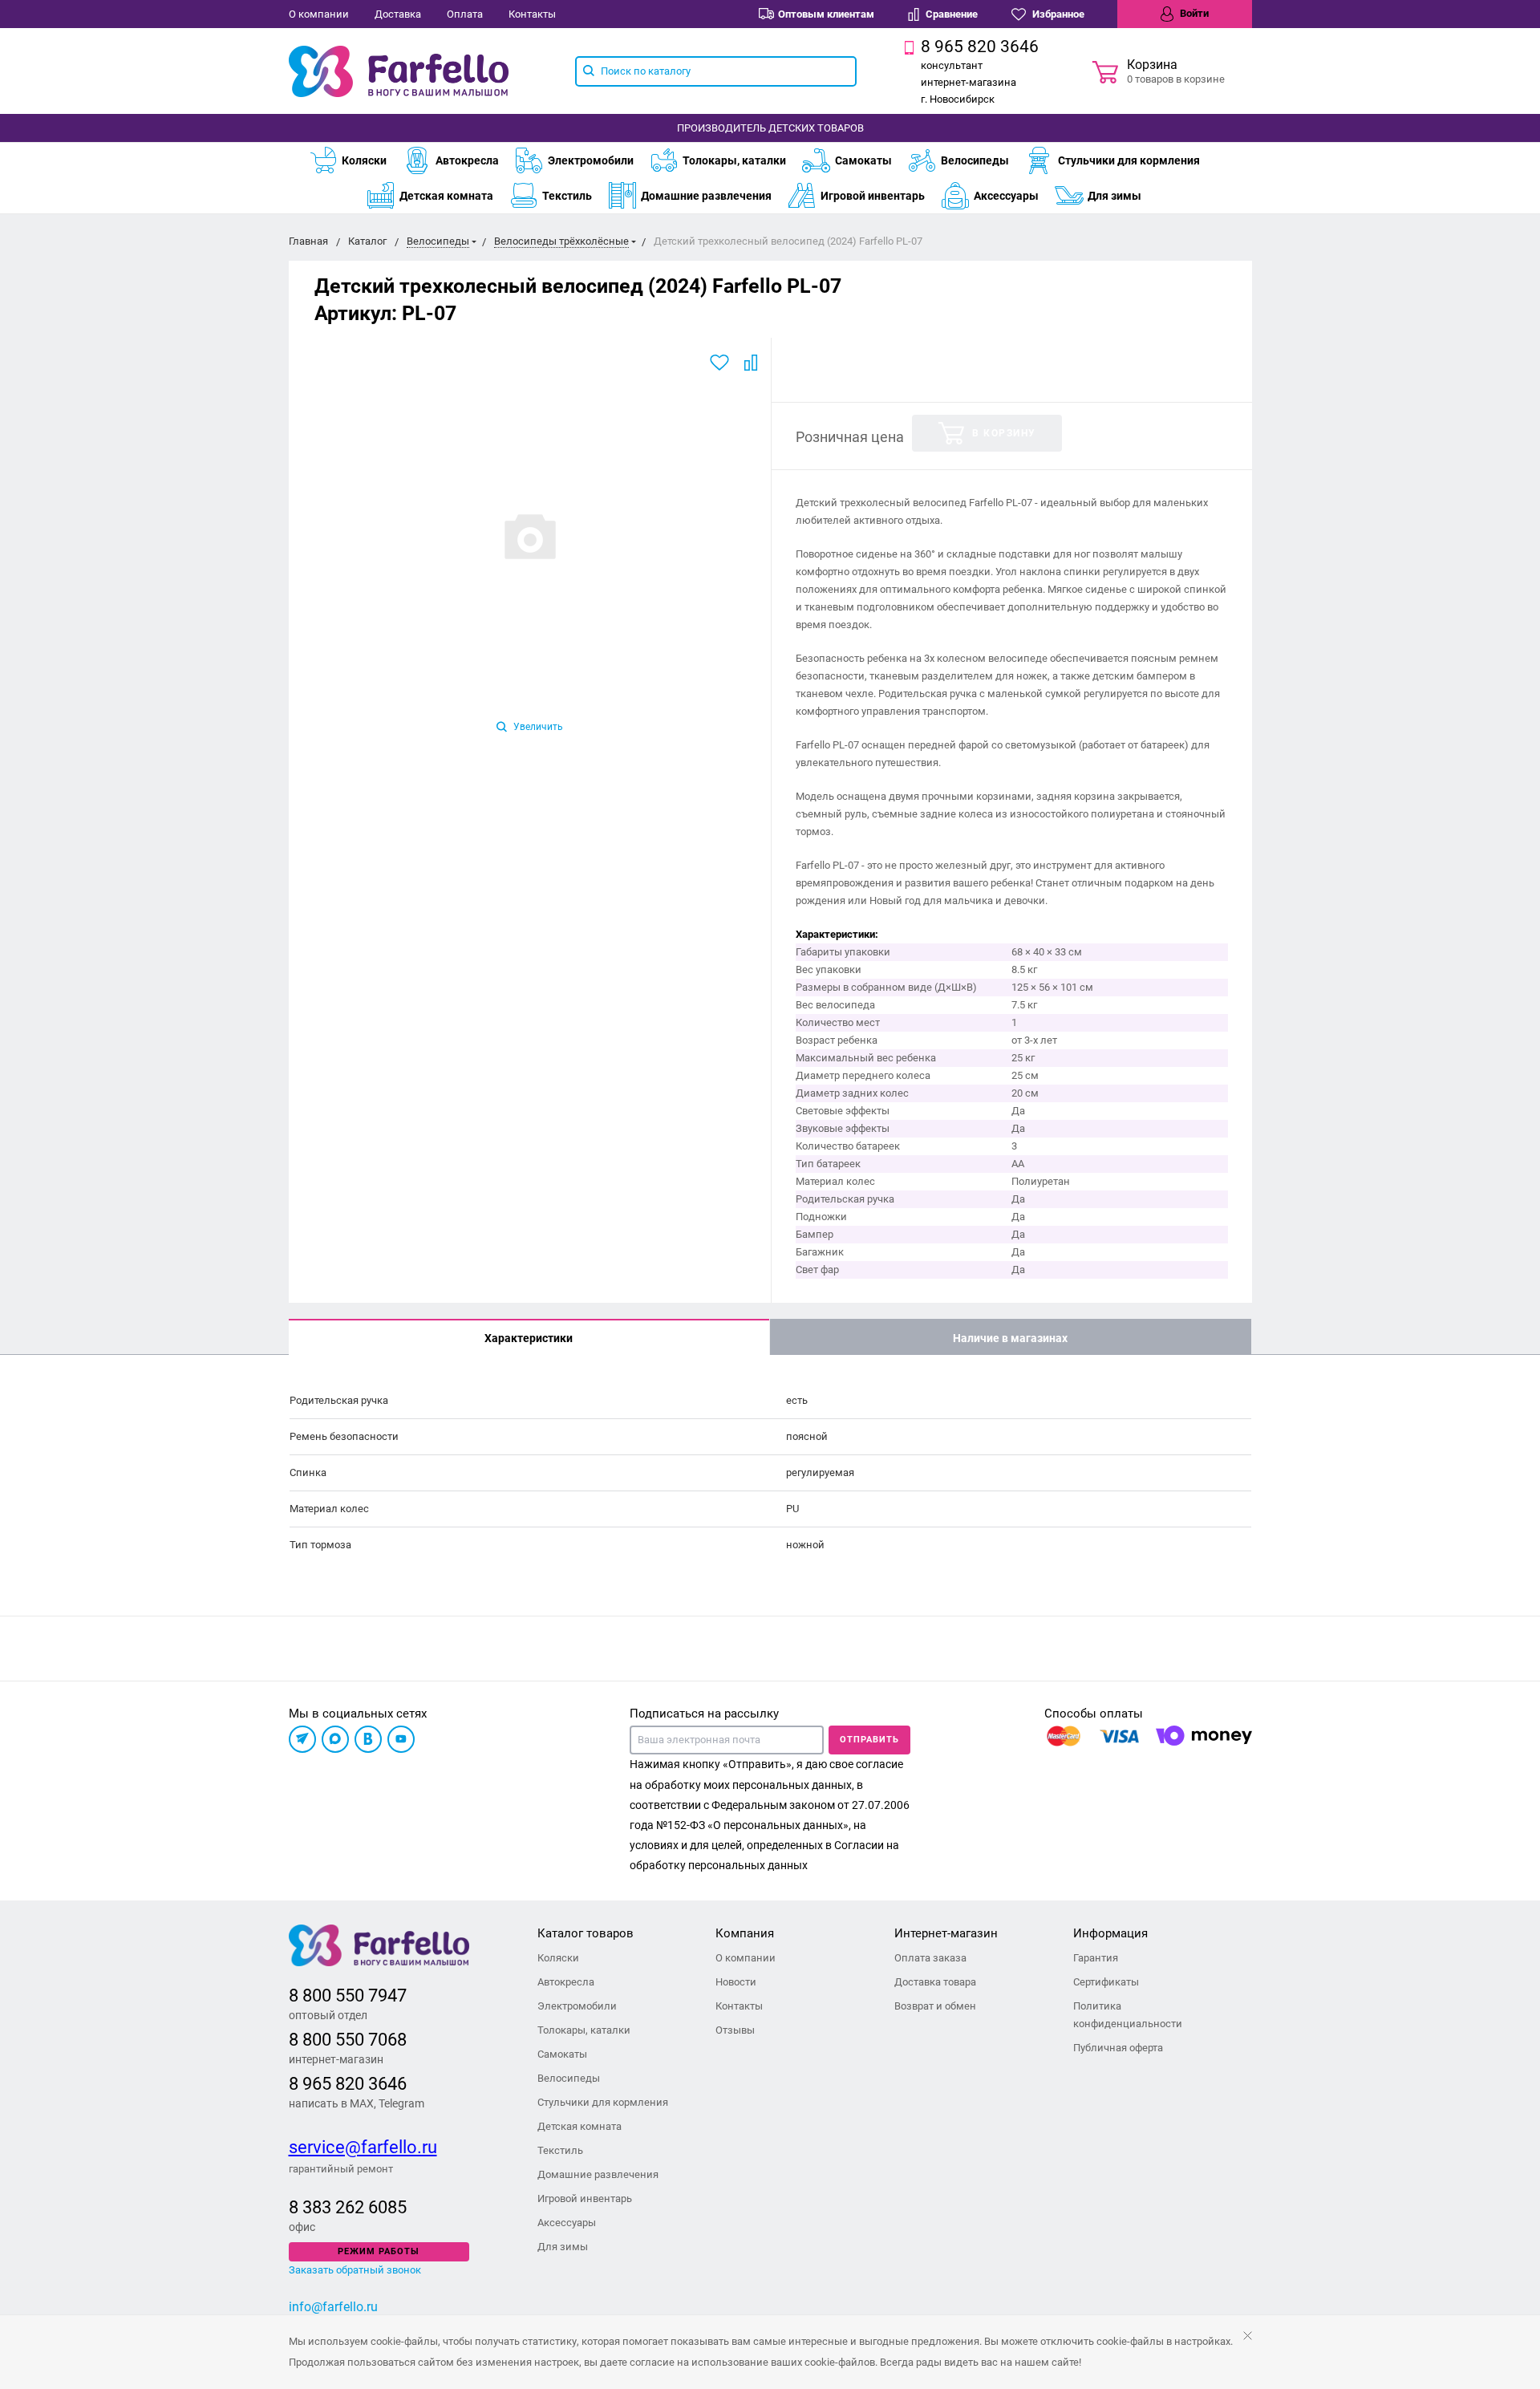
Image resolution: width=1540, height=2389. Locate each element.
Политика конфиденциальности (1128, 2015)
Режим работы (379, 2251)
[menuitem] (356, 160)
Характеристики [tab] (529, 1338)
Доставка (398, 14)
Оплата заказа (930, 1958)
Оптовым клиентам (826, 14)
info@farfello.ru (333, 2307)
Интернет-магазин (946, 1933)
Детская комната (446, 196)
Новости (736, 1982)
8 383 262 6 (333, 2207)
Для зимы (1114, 196)
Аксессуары (1006, 196)
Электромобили (591, 160)
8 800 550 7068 (348, 2040)
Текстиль (567, 196)
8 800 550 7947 (348, 1996)
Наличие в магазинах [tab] (1010, 1338)
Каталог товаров (586, 1933)
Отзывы (735, 2030)
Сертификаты (1106, 1982)
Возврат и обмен (935, 2006)
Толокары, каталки (734, 160)
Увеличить (537, 727)
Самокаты (863, 160)
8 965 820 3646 (348, 2084)
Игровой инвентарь (873, 196)
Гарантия (1096, 1958)
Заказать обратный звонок (355, 2270)
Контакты (532, 14)
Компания (745, 1933)
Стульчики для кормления (1129, 160)
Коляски (364, 160)
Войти (1193, 13)
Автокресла (467, 160)
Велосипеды (975, 160)
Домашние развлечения (706, 196)
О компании (319, 14)
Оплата (465, 14)
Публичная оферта (1118, 2048)
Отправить (869, 1740)
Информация (1110, 1933)
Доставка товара (935, 1982)
